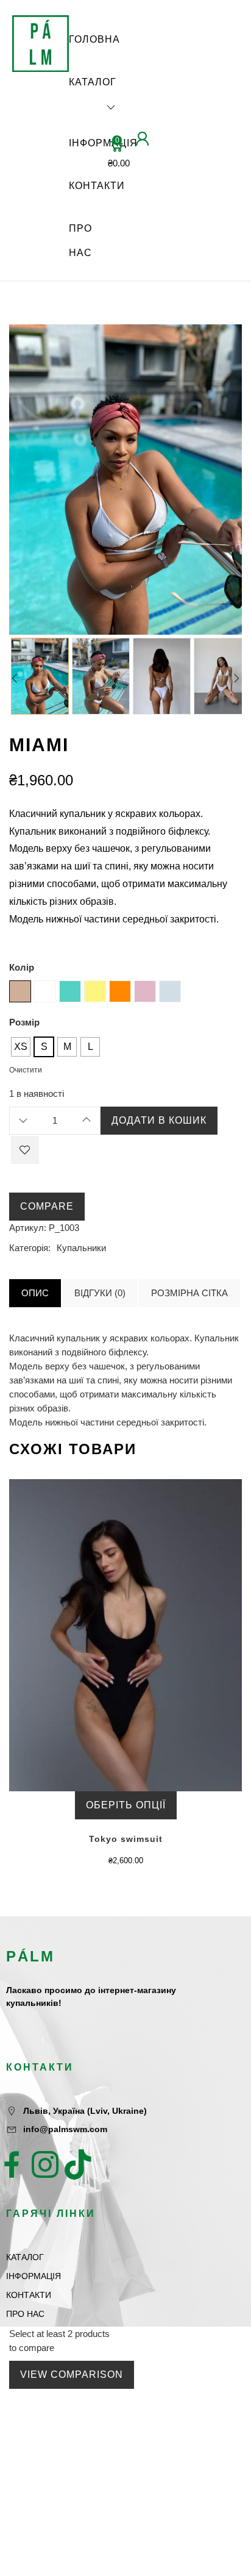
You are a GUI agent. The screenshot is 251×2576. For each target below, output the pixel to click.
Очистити (26, 1070)
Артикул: (28, 1228)
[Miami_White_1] (162, 676)
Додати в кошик (159, 1120)
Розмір (24, 1022)
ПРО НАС (80, 241)
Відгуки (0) (100, 1293)
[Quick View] (113, 1647)
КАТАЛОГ (93, 82)
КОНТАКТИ (97, 186)
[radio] (21, 1047)
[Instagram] (45, 2164)
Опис (35, 1293)
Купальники (81, 1248)
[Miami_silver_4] (101, 676)
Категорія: (30, 1248)
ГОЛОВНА (94, 39)
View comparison (72, 2374)
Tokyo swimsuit (126, 1839)
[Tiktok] (78, 2164)
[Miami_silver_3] (40, 676)
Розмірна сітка (189, 1293)
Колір (22, 967)
